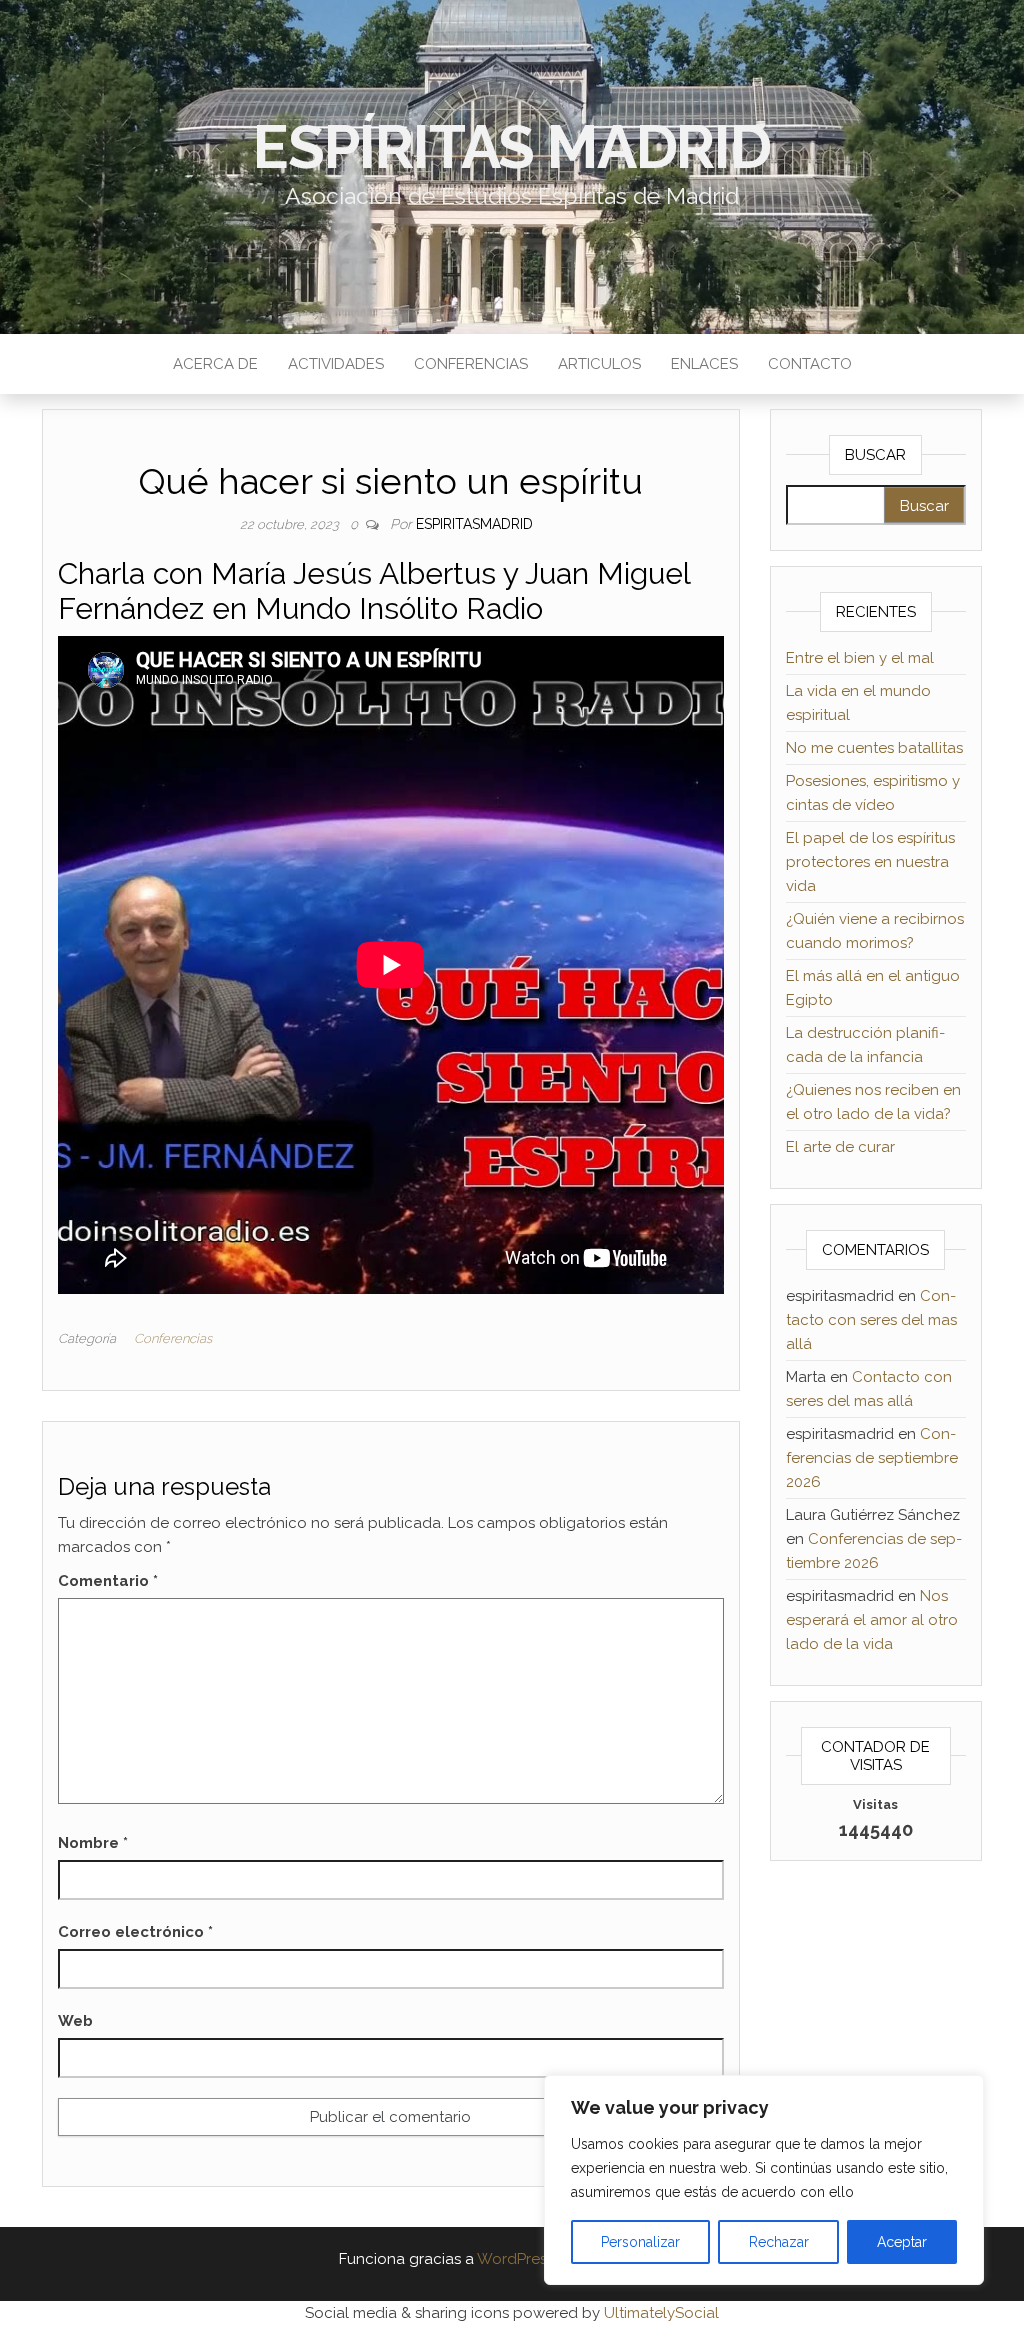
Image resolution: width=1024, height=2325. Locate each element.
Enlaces (704, 364)
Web (75, 2021)
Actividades (336, 364)
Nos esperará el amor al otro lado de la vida (872, 1620)
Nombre (93, 1843)
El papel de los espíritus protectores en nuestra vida (870, 862)
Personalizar (640, 2242)
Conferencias (471, 364)
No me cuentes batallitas (874, 748)
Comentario (108, 1581)
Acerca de (215, 364)
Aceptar (902, 2242)
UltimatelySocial (661, 2313)
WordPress (515, 2259)
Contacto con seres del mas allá (871, 1320)
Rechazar (779, 2242)
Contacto (810, 364)
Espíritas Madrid (512, 147)
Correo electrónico (135, 1932)
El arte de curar (840, 1147)
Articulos (599, 364)
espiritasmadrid (474, 524)
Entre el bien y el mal (860, 658)
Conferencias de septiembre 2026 (872, 1458)
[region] (764, 2180)
